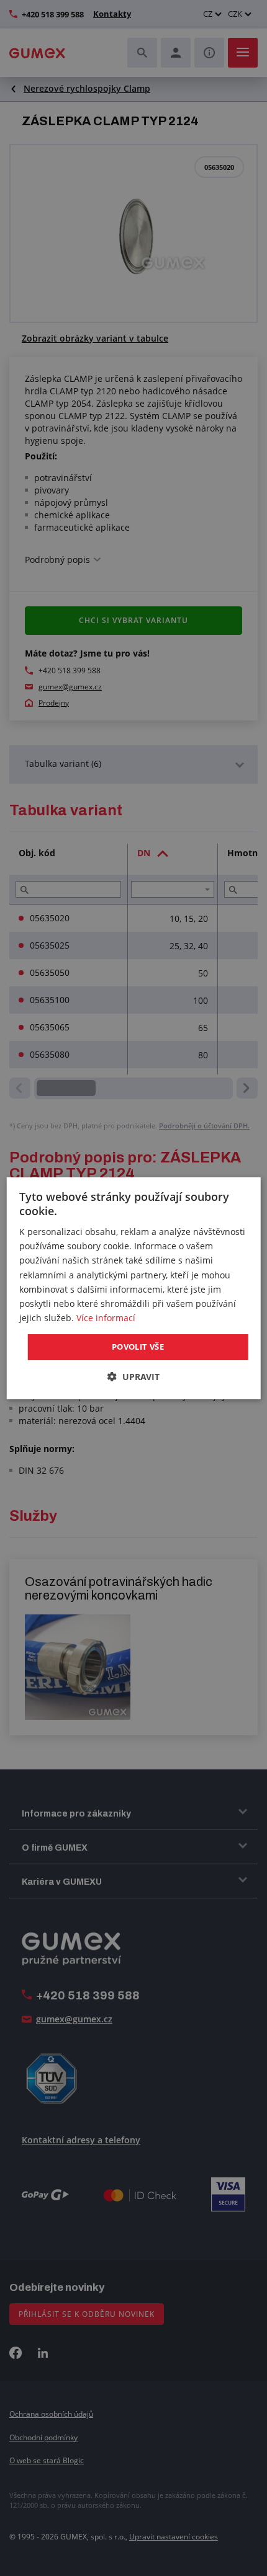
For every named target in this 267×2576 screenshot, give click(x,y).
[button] (133, 1377)
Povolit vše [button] (138, 1347)
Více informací (106, 1318)
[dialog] (134, 1288)
